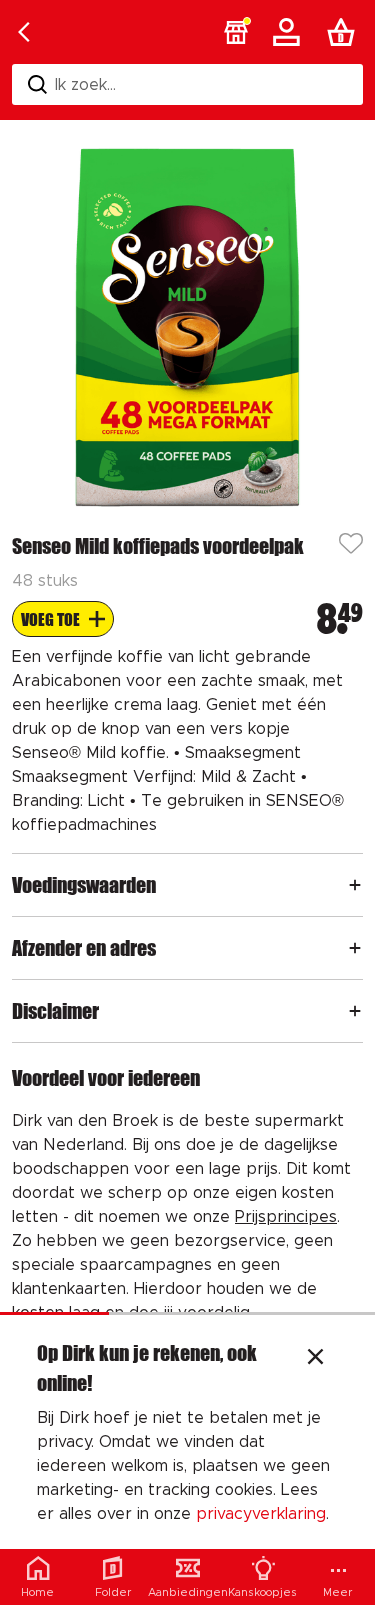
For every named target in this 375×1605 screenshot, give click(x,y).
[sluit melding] (315, 1359)
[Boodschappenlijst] (345, 32)
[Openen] (355, 885)
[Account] (290, 32)
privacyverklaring (261, 1514)
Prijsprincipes (286, 1217)
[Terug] (24, 32)
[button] (236, 32)
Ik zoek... (85, 85)
